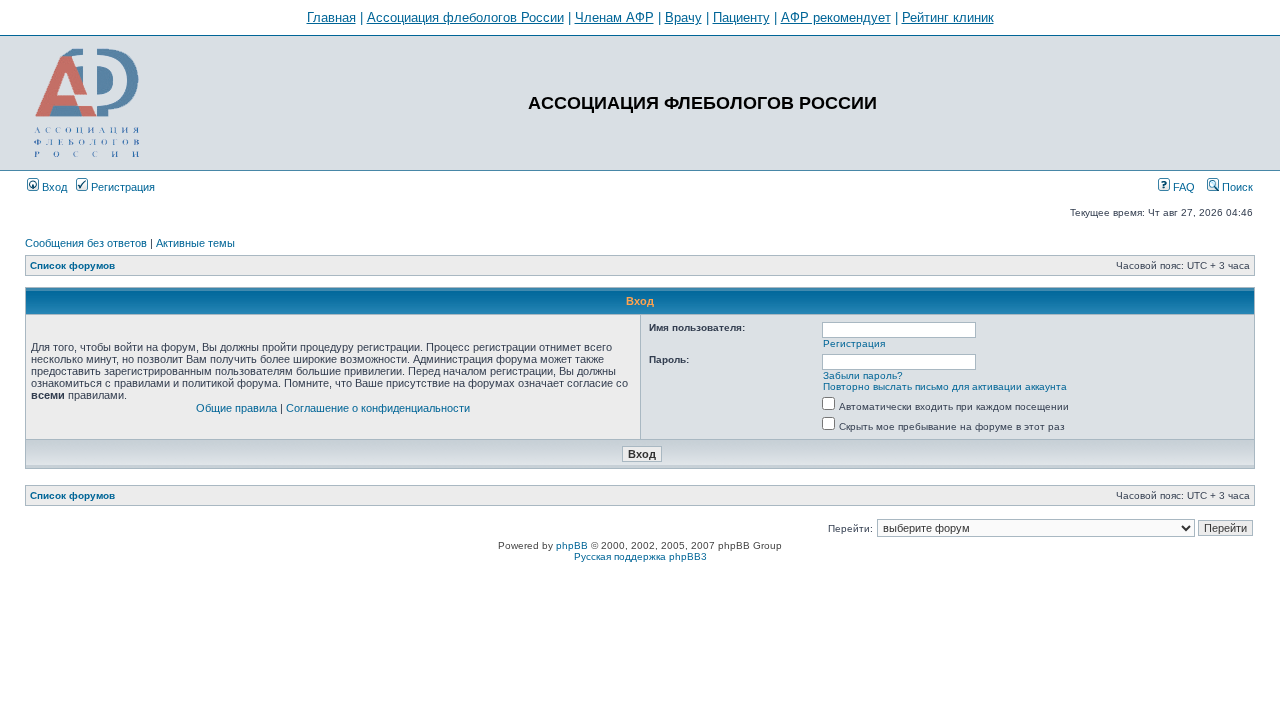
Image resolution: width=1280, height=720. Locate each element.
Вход (53, 187)
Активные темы (195, 243)
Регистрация (121, 187)
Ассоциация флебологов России (465, 17)
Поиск (1236, 187)
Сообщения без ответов (86, 243)
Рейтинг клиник (948, 17)
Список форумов (72, 265)
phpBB (572, 545)
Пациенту (741, 17)
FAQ (1182, 187)
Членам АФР (614, 17)
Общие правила (236, 408)
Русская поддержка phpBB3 (640, 556)
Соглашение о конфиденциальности (378, 408)
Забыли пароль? (863, 375)
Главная (331, 17)
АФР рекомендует (836, 17)
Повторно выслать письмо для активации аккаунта (945, 386)
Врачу (683, 17)
